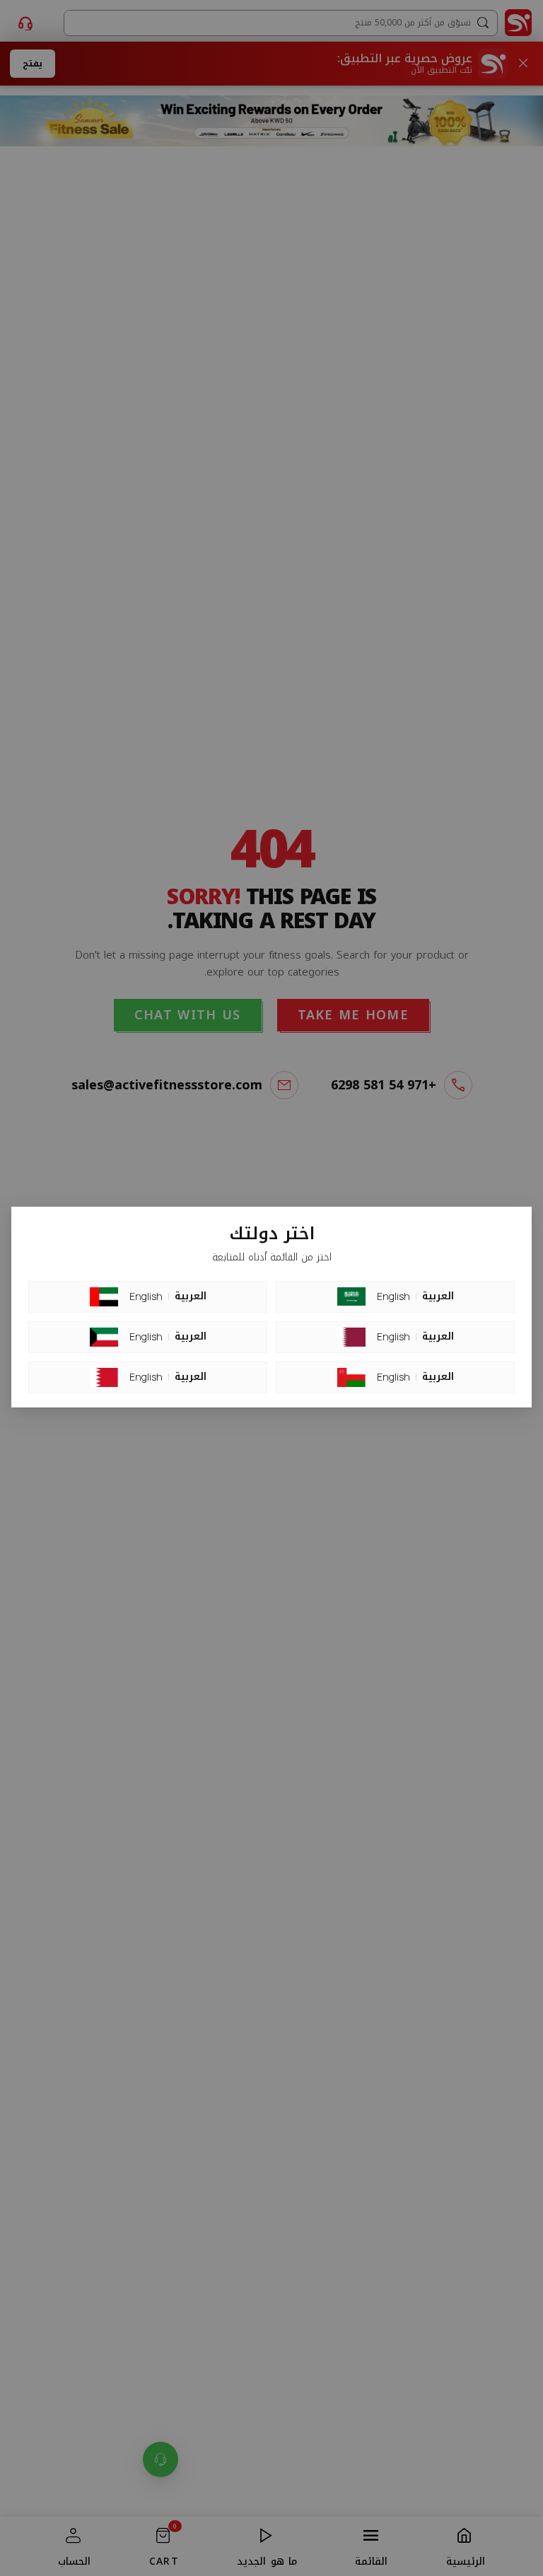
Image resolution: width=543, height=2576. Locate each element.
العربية (191, 1296)
